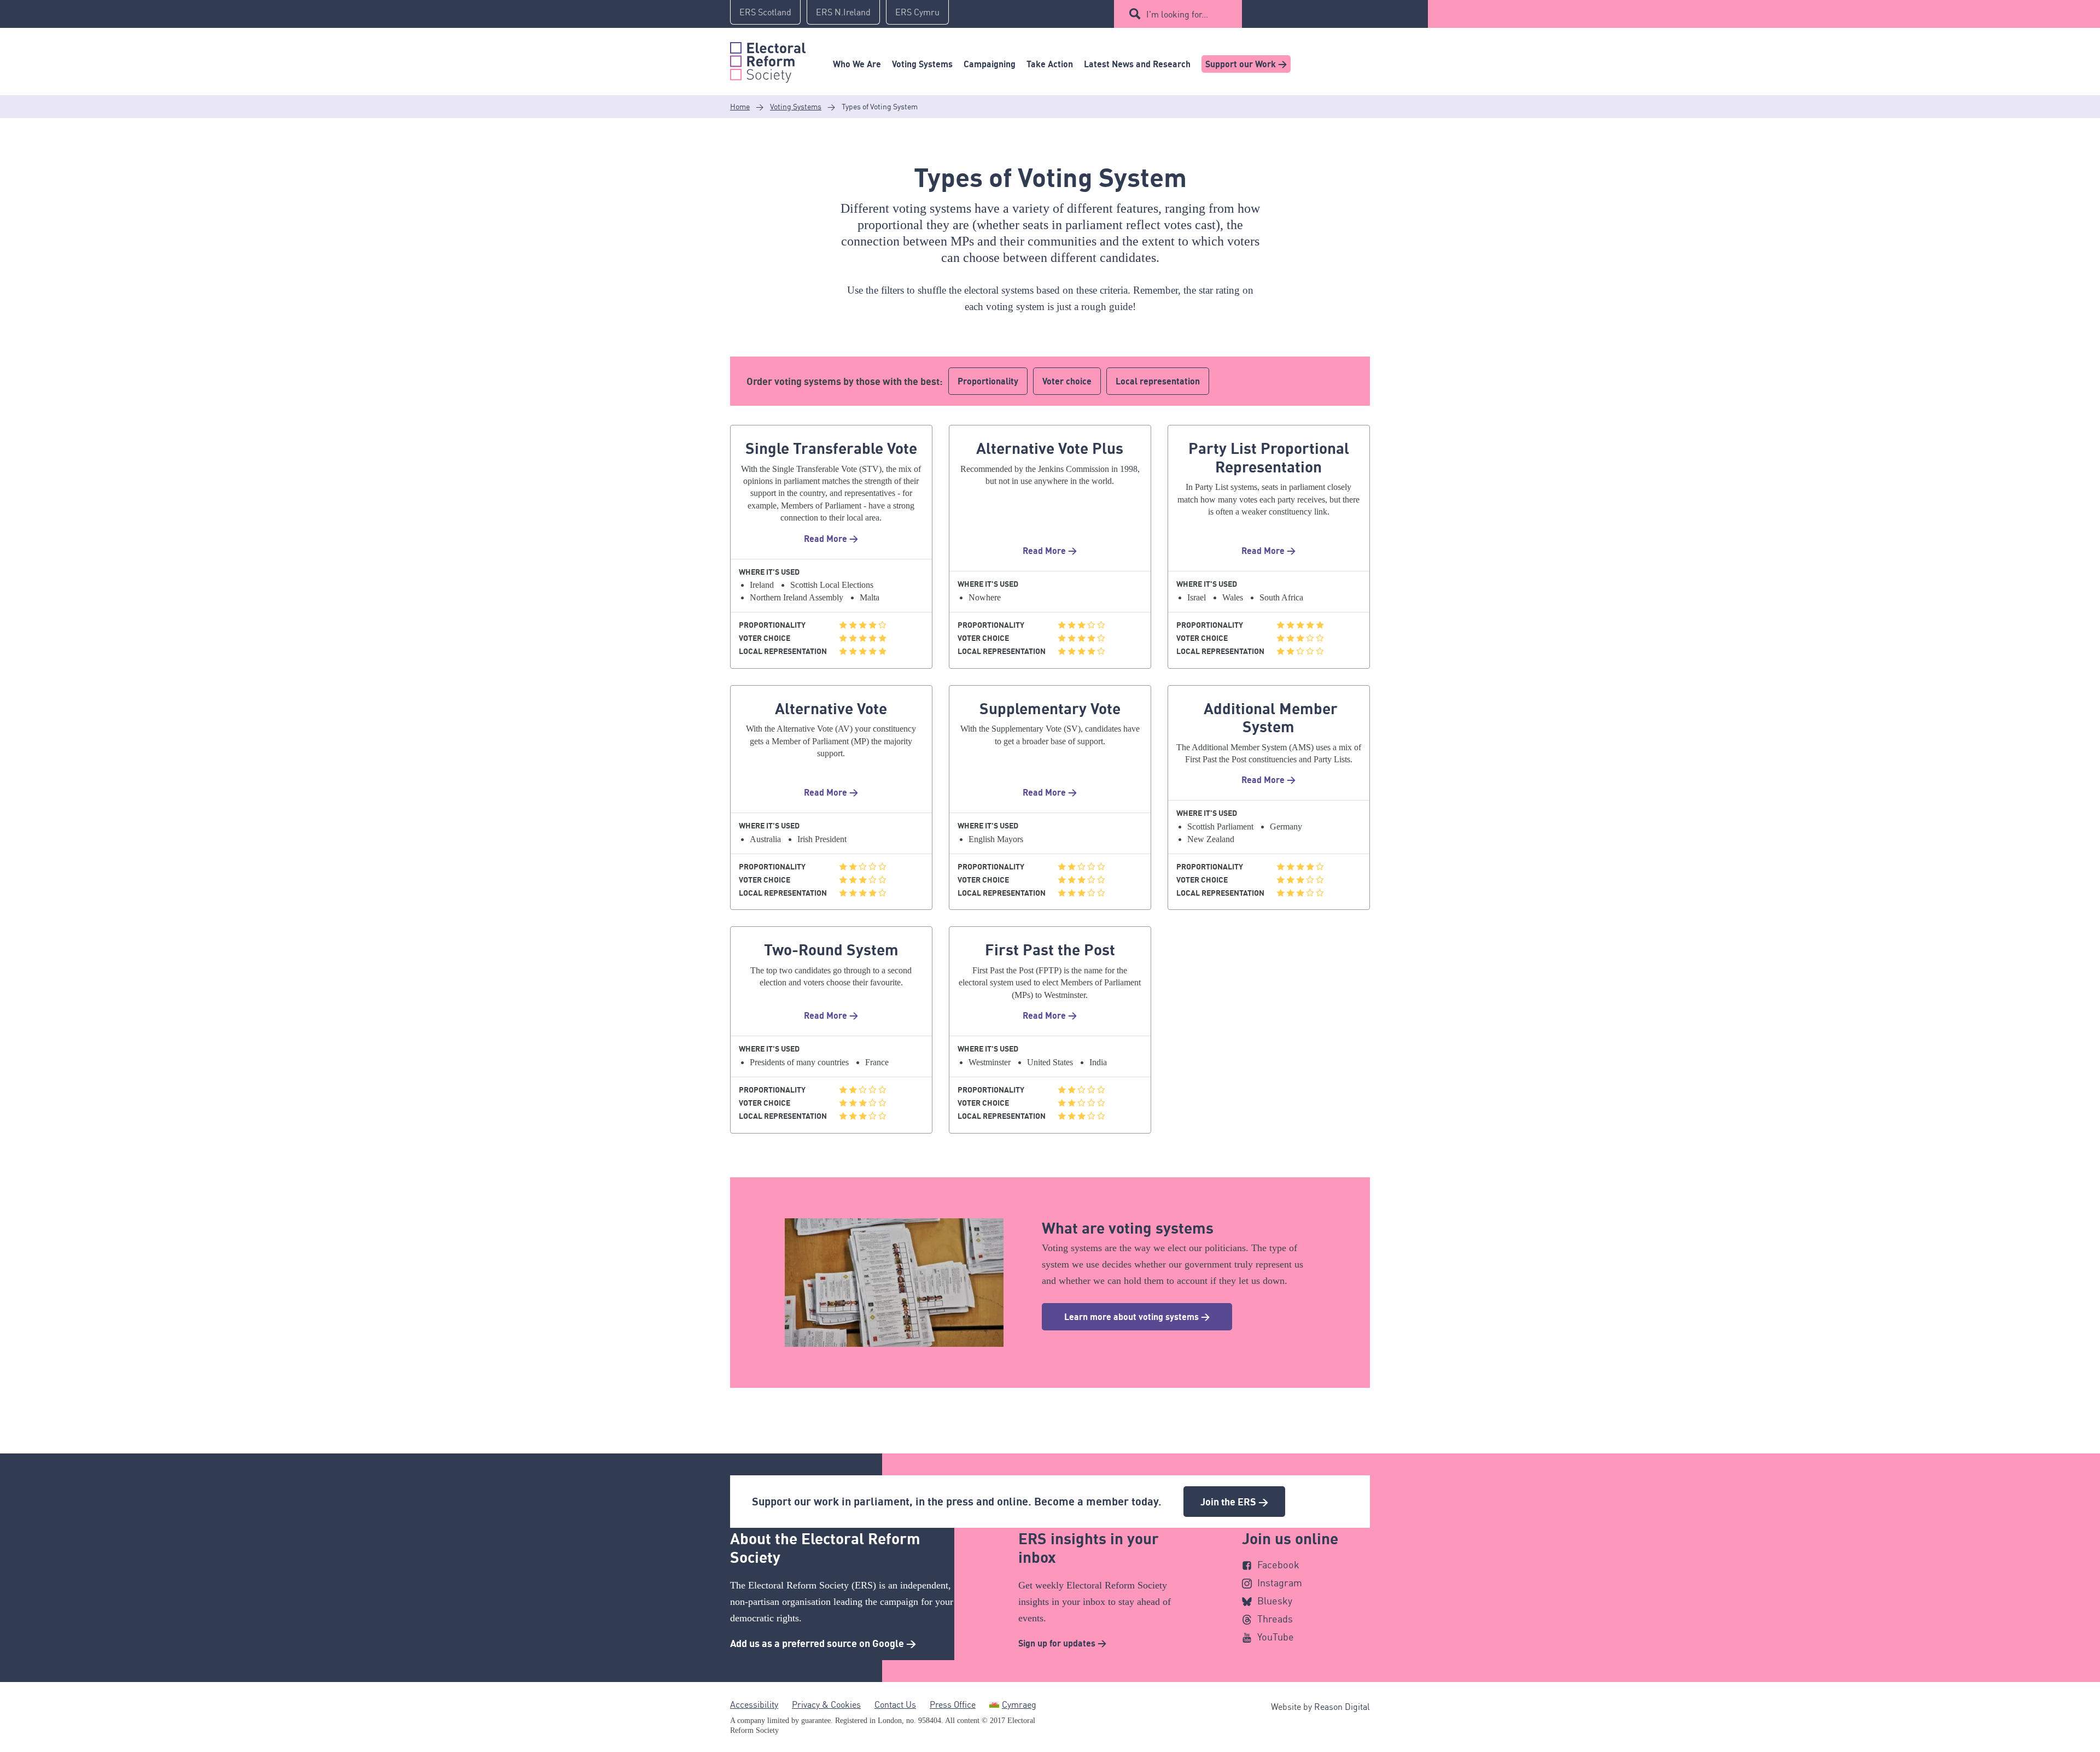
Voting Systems (922, 64)
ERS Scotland (765, 12)
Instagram (1280, 1582)
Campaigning (990, 64)
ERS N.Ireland (843, 12)
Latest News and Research (1137, 64)
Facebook (1278, 1564)
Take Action (1050, 64)
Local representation (1158, 381)
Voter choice (1067, 381)
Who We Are (857, 64)
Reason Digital (1342, 1707)
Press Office (953, 1704)
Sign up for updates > (1062, 1643)
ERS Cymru (917, 12)
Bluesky (1275, 1601)
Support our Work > (1246, 64)
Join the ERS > (1234, 1502)
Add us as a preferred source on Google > (823, 1643)
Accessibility (754, 1704)
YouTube (1276, 1637)
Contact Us (895, 1704)
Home (740, 106)
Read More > (831, 539)
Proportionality (988, 381)
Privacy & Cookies (826, 1704)
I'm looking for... (1177, 14)
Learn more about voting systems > (1137, 1317)
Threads (1275, 1619)
